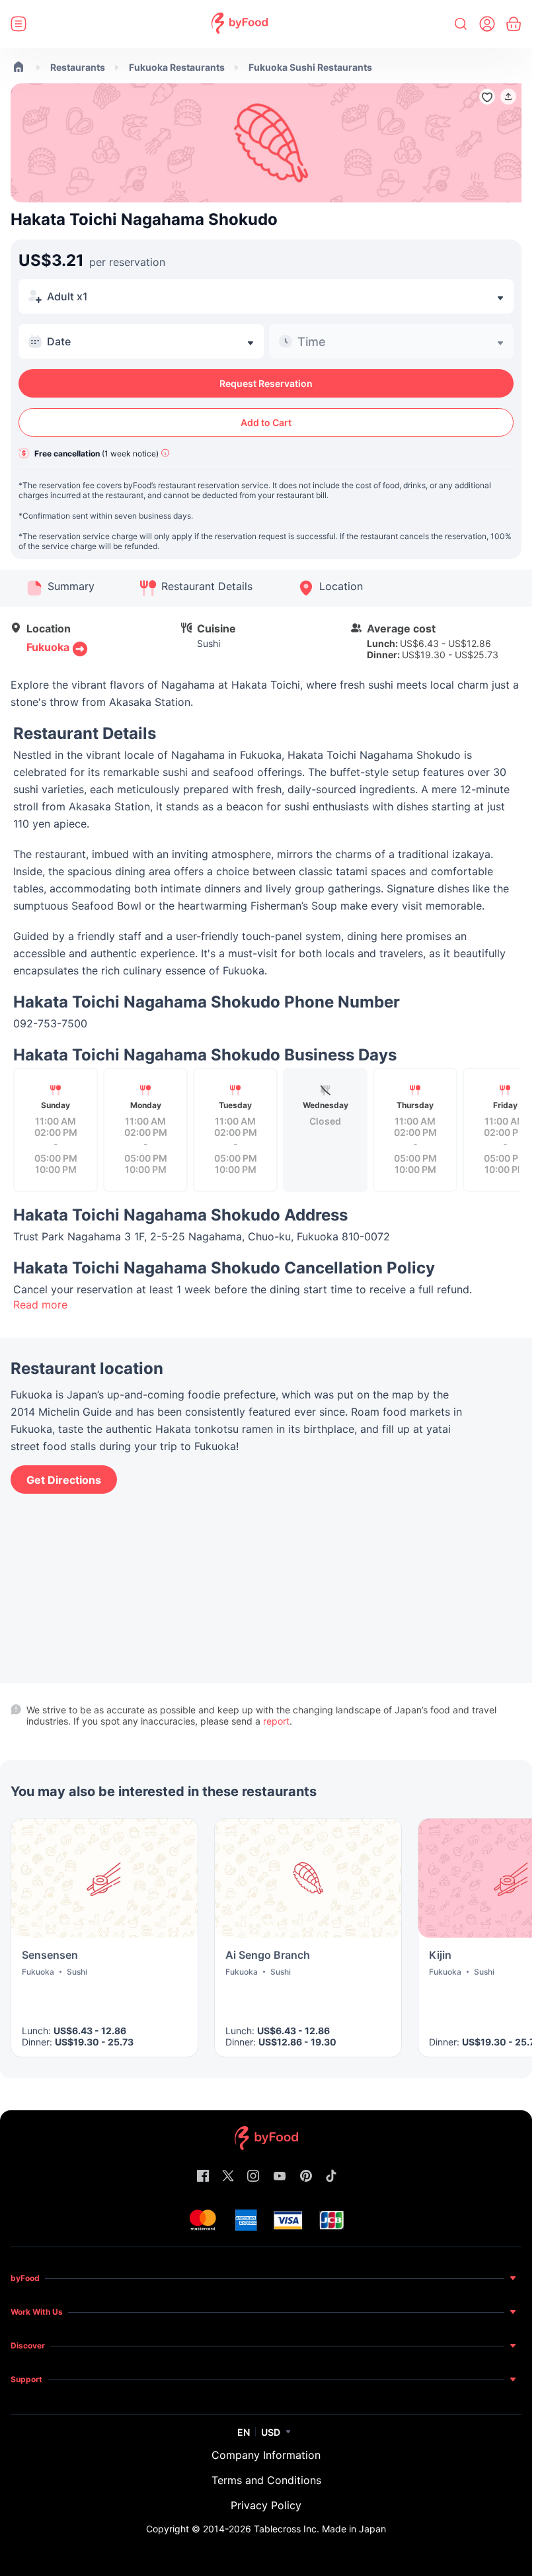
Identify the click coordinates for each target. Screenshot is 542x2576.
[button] (508, 97)
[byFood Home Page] (240, 24)
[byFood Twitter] (228, 2177)
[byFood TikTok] (331, 2177)
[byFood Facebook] (203, 2177)
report (276, 1721)
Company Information (266, 2455)
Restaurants (78, 67)
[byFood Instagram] (253, 2177)
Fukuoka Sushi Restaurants (310, 67)
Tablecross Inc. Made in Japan (320, 2529)
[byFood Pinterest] (306, 2177)
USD (271, 2432)
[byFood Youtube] (280, 2177)
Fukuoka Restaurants (177, 67)
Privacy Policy (266, 2505)
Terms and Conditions (266, 2480)
